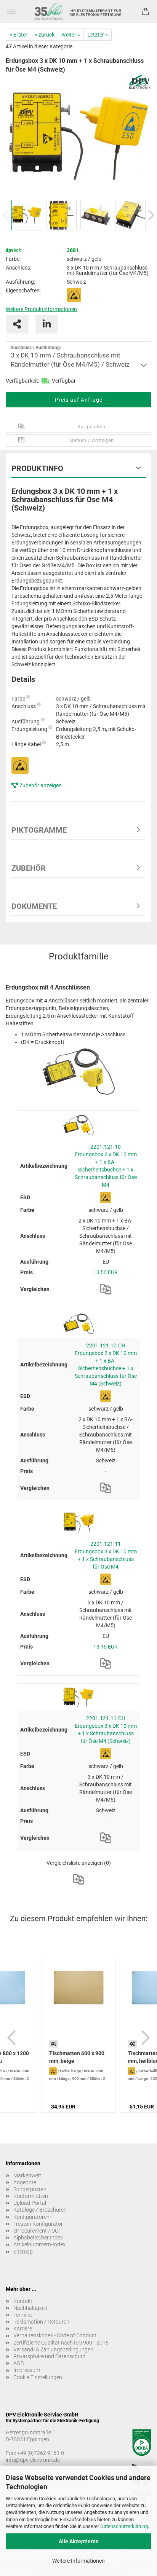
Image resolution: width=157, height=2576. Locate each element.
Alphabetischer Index (38, 2238)
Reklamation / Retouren (41, 2322)
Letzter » (98, 35)
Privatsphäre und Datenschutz (49, 2356)
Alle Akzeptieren (79, 2541)
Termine (23, 2315)
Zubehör (29, 868)
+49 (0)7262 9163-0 (41, 2453)
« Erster (18, 35)
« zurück (45, 35)
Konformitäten (31, 2196)
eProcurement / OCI (37, 2231)
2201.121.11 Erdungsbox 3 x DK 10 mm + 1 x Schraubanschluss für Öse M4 (106, 1555)
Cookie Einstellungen (38, 2377)
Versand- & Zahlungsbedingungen (53, 2349)
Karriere (23, 2329)
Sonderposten (30, 2189)
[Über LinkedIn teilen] (47, 324)
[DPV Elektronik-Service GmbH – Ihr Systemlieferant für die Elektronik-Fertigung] (78, 11)
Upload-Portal (30, 2203)
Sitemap (23, 2252)
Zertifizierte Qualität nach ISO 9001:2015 (61, 2343)
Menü (11, 11)
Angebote (25, 2182)
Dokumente (34, 906)
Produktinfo (37, 468)
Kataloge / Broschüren (40, 2210)
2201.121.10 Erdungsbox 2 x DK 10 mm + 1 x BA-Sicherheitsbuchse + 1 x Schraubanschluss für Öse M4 (106, 1166)
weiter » (71, 35)
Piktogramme (39, 830)
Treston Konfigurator (38, 2224)
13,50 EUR (106, 1272)
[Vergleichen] (106, 1289)
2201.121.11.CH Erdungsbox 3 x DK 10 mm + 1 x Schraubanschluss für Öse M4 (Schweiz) (106, 1730)
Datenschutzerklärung (124, 2526)
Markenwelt (27, 2175)
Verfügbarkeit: (22, 381)
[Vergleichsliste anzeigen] (78, 1879)
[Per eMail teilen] (17, 324)
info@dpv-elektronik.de (33, 2460)
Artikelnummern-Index (39, 2244)
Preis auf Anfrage (79, 400)
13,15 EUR (106, 1647)
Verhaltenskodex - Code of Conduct (55, 2335)
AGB (19, 2363)
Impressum (27, 2370)
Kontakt (23, 2301)
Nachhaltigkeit (30, 2308)
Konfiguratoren (31, 2217)
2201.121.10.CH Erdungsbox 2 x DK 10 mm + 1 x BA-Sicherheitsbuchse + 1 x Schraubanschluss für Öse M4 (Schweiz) (106, 1365)
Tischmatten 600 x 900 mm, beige (77, 2057)
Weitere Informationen (78, 2561)
